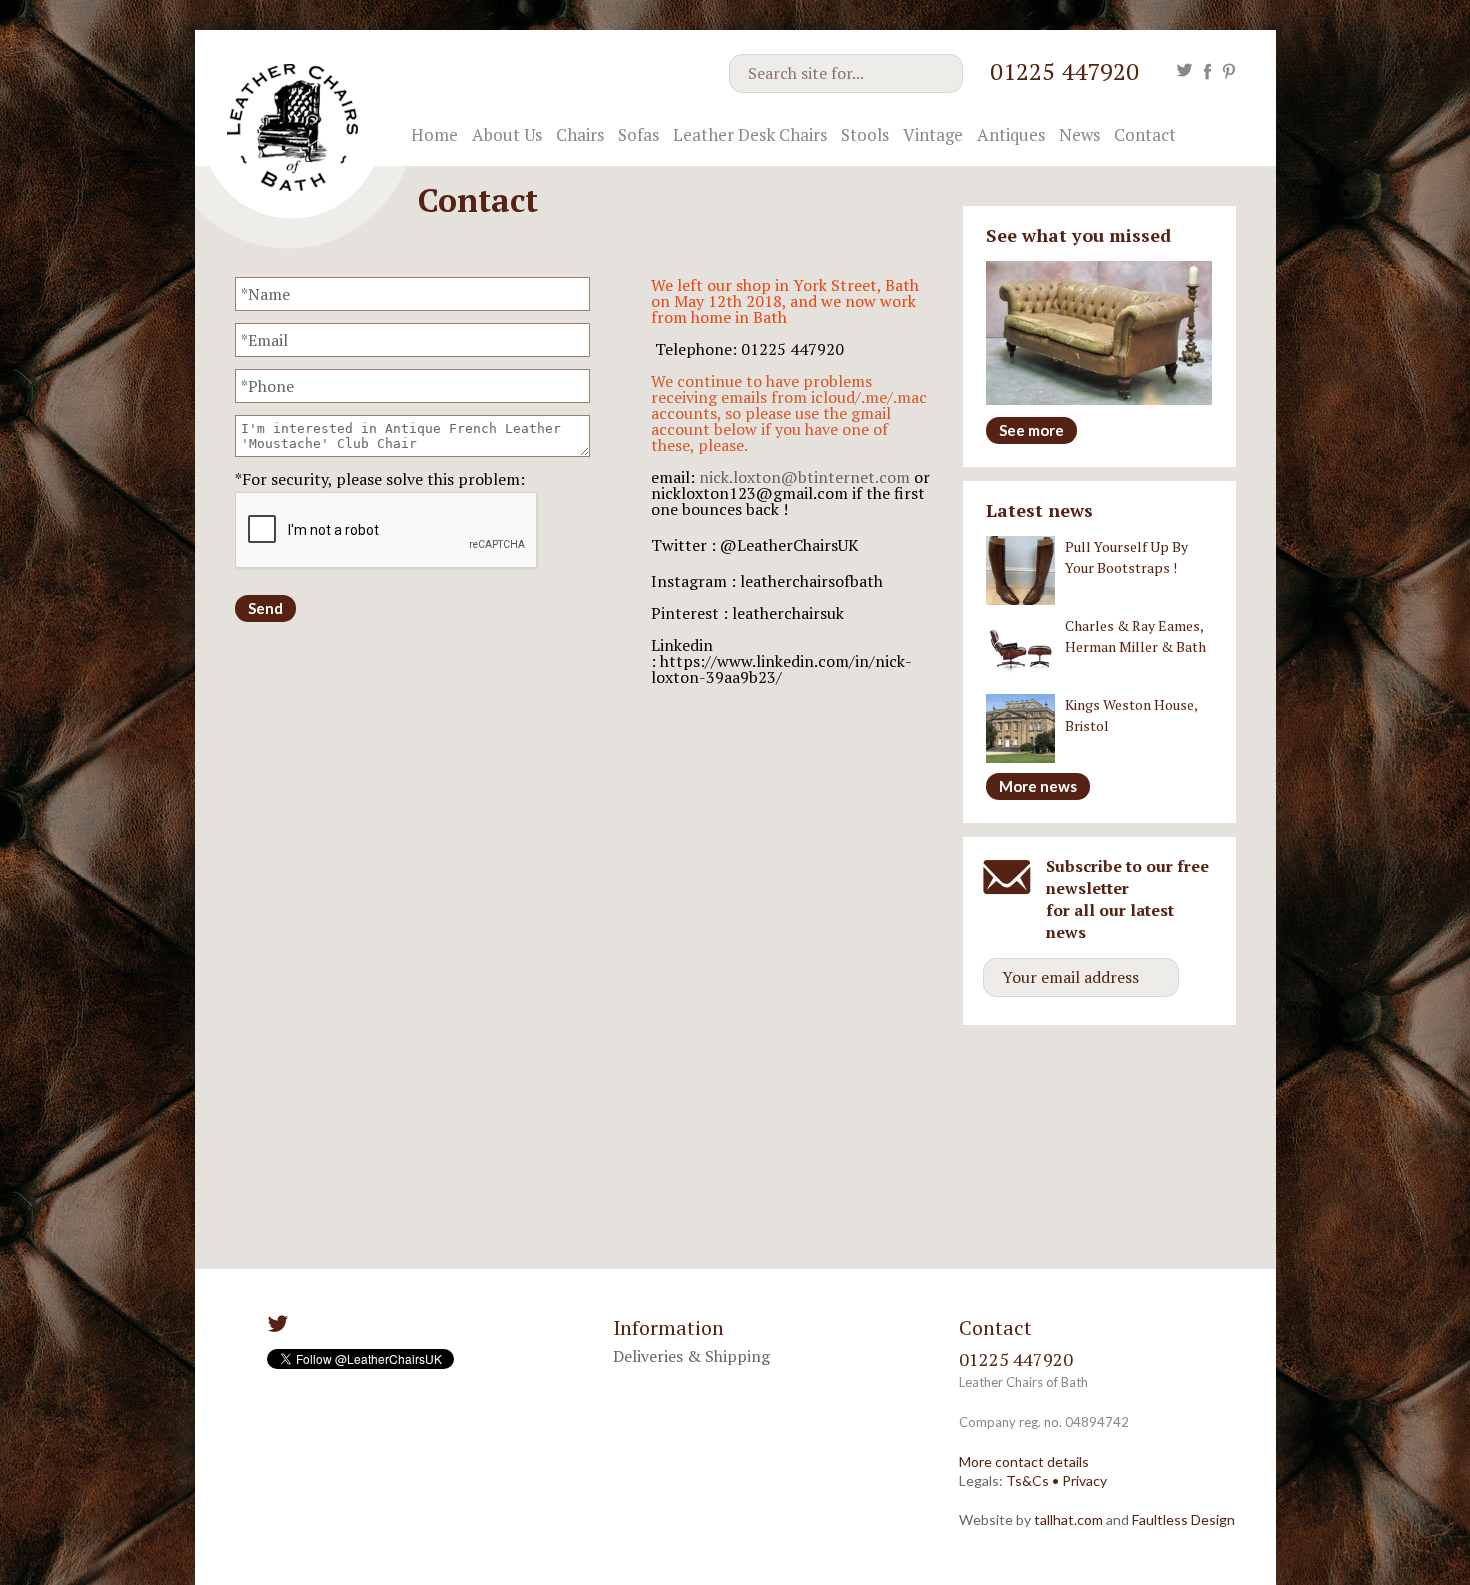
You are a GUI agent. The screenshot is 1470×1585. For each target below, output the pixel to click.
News (1079, 134)
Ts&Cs (1027, 1480)
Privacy (1084, 1480)
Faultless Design (1183, 1519)
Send (265, 608)
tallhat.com (1068, 1519)
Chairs (580, 134)
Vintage (933, 134)
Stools (865, 134)
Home (434, 134)
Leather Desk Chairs (750, 134)
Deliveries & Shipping (691, 1356)
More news (1038, 786)
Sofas (638, 134)
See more (1031, 430)
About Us (507, 134)
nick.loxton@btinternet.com (804, 477)
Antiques (1011, 134)
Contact (1145, 134)
